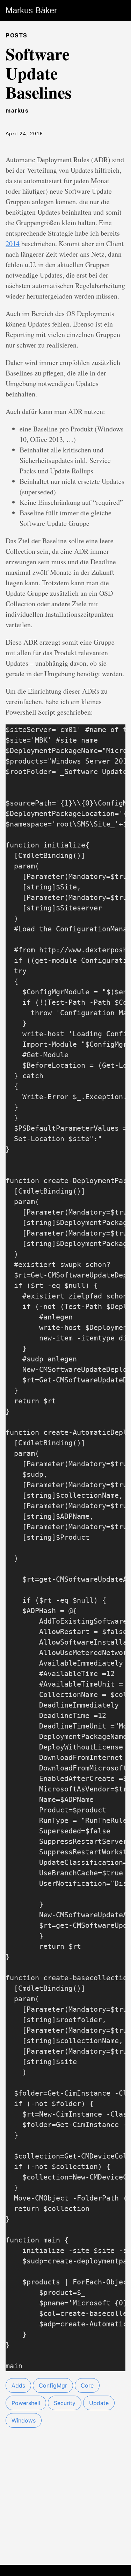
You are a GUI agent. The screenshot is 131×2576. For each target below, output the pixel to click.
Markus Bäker (31, 10)
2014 (13, 244)
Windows (24, 2420)
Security (65, 2403)
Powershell (26, 2403)
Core (87, 2385)
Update (99, 2403)
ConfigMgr (53, 2385)
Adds (18, 2385)
